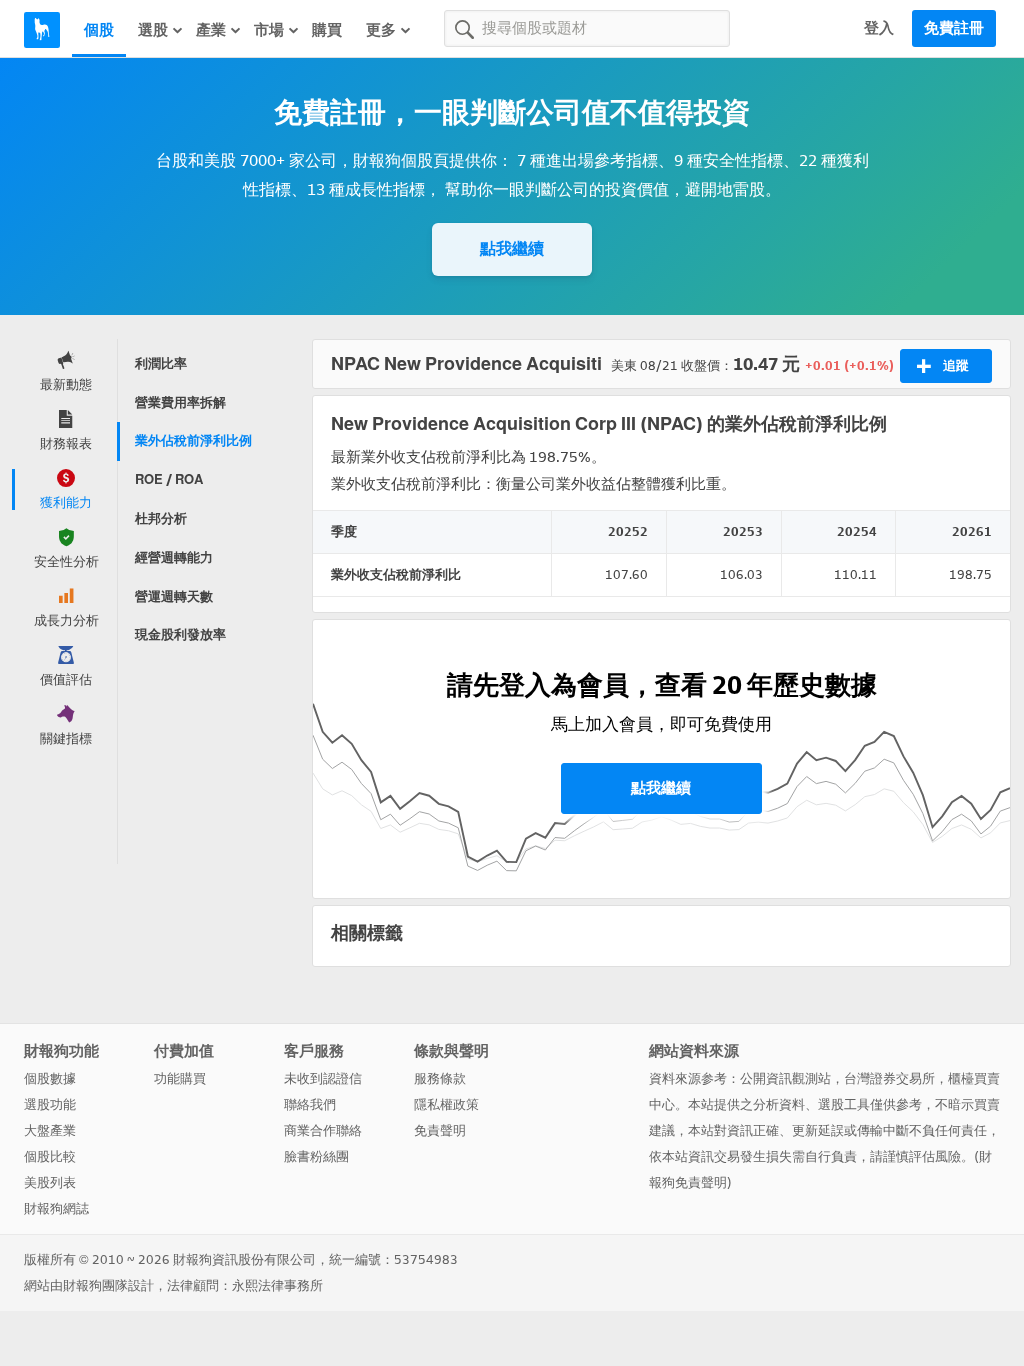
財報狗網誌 (56, 1208)
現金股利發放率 (180, 634)
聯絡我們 (310, 1104)
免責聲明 (440, 1130)
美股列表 (50, 1182)
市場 (269, 30)
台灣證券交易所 (889, 1078)
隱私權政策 (446, 1104)
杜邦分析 (161, 518)
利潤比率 (161, 363)
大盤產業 (50, 1130)
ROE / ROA (169, 479)
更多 (381, 30)
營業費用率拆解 (180, 402)
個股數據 (50, 1078)
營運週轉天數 (174, 596)
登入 (879, 28)
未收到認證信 (323, 1078)
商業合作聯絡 (323, 1130)
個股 (99, 30)
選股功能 (50, 1104)
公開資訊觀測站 (785, 1078)
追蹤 (956, 365)
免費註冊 (954, 28)
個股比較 (50, 1156)
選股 (153, 30)
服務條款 (440, 1078)
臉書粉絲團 (316, 1156)
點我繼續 (512, 248)
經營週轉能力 (174, 557)
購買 (327, 30)
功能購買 (180, 1078)
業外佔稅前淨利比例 (193, 440)
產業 (211, 30)
